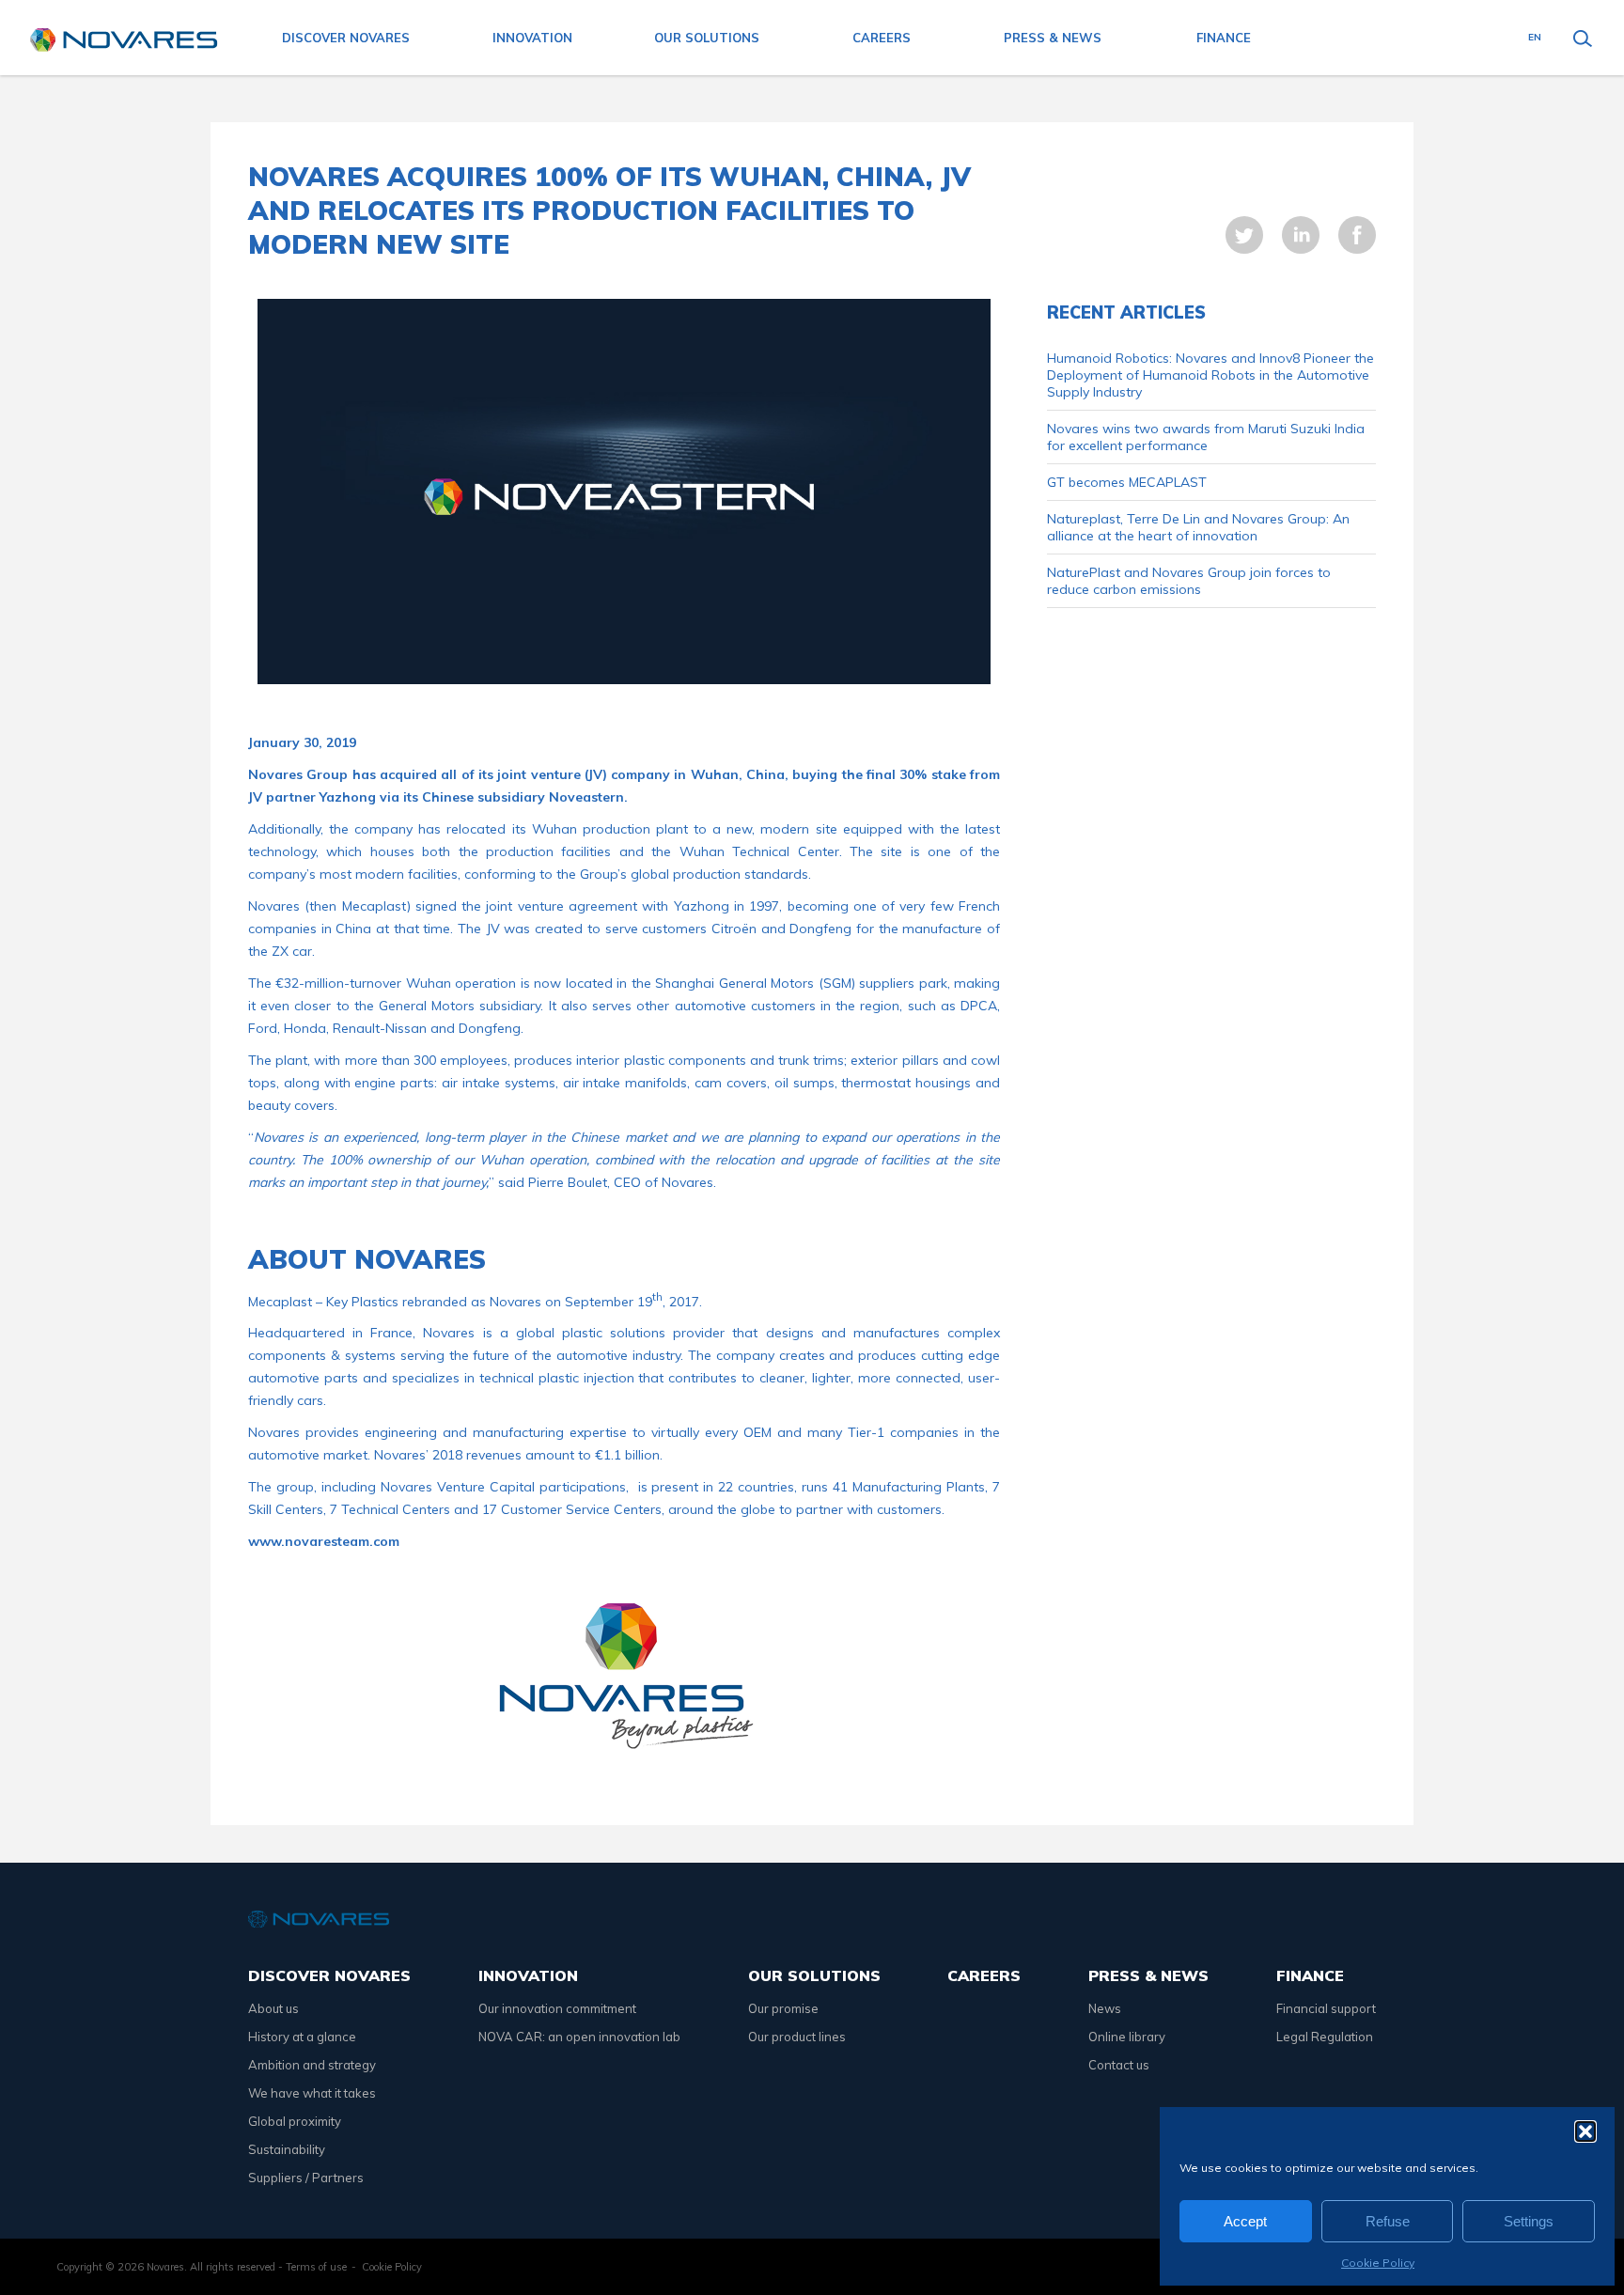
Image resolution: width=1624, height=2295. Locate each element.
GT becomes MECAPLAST (1127, 482)
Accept (1245, 2221)
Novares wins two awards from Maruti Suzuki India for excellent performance (1206, 437)
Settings (1529, 2221)
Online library (1127, 2037)
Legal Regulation (1325, 2037)
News (1105, 2008)
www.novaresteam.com (324, 1541)
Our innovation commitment (557, 2008)
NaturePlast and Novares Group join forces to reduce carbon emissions (1189, 581)
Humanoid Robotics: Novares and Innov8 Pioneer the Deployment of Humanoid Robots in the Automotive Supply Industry (1210, 375)
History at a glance (302, 2037)
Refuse (1388, 2221)
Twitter (1244, 235)
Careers (882, 38)
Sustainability (287, 2149)
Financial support (1326, 2008)
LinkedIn (1301, 235)
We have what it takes (312, 2093)
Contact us (1119, 2065)
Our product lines (797, 2037)
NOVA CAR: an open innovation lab (579, 2037)
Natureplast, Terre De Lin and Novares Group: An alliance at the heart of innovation (1198, 527)
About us (273, 2008)
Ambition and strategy (312, 2065)
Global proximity (295, 2121)
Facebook (1357, 235)
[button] (1585, 2131)
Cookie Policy (1378, 2263)
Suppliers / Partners (306, 2178)
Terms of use (316, 2267)
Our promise (783, 2008)
